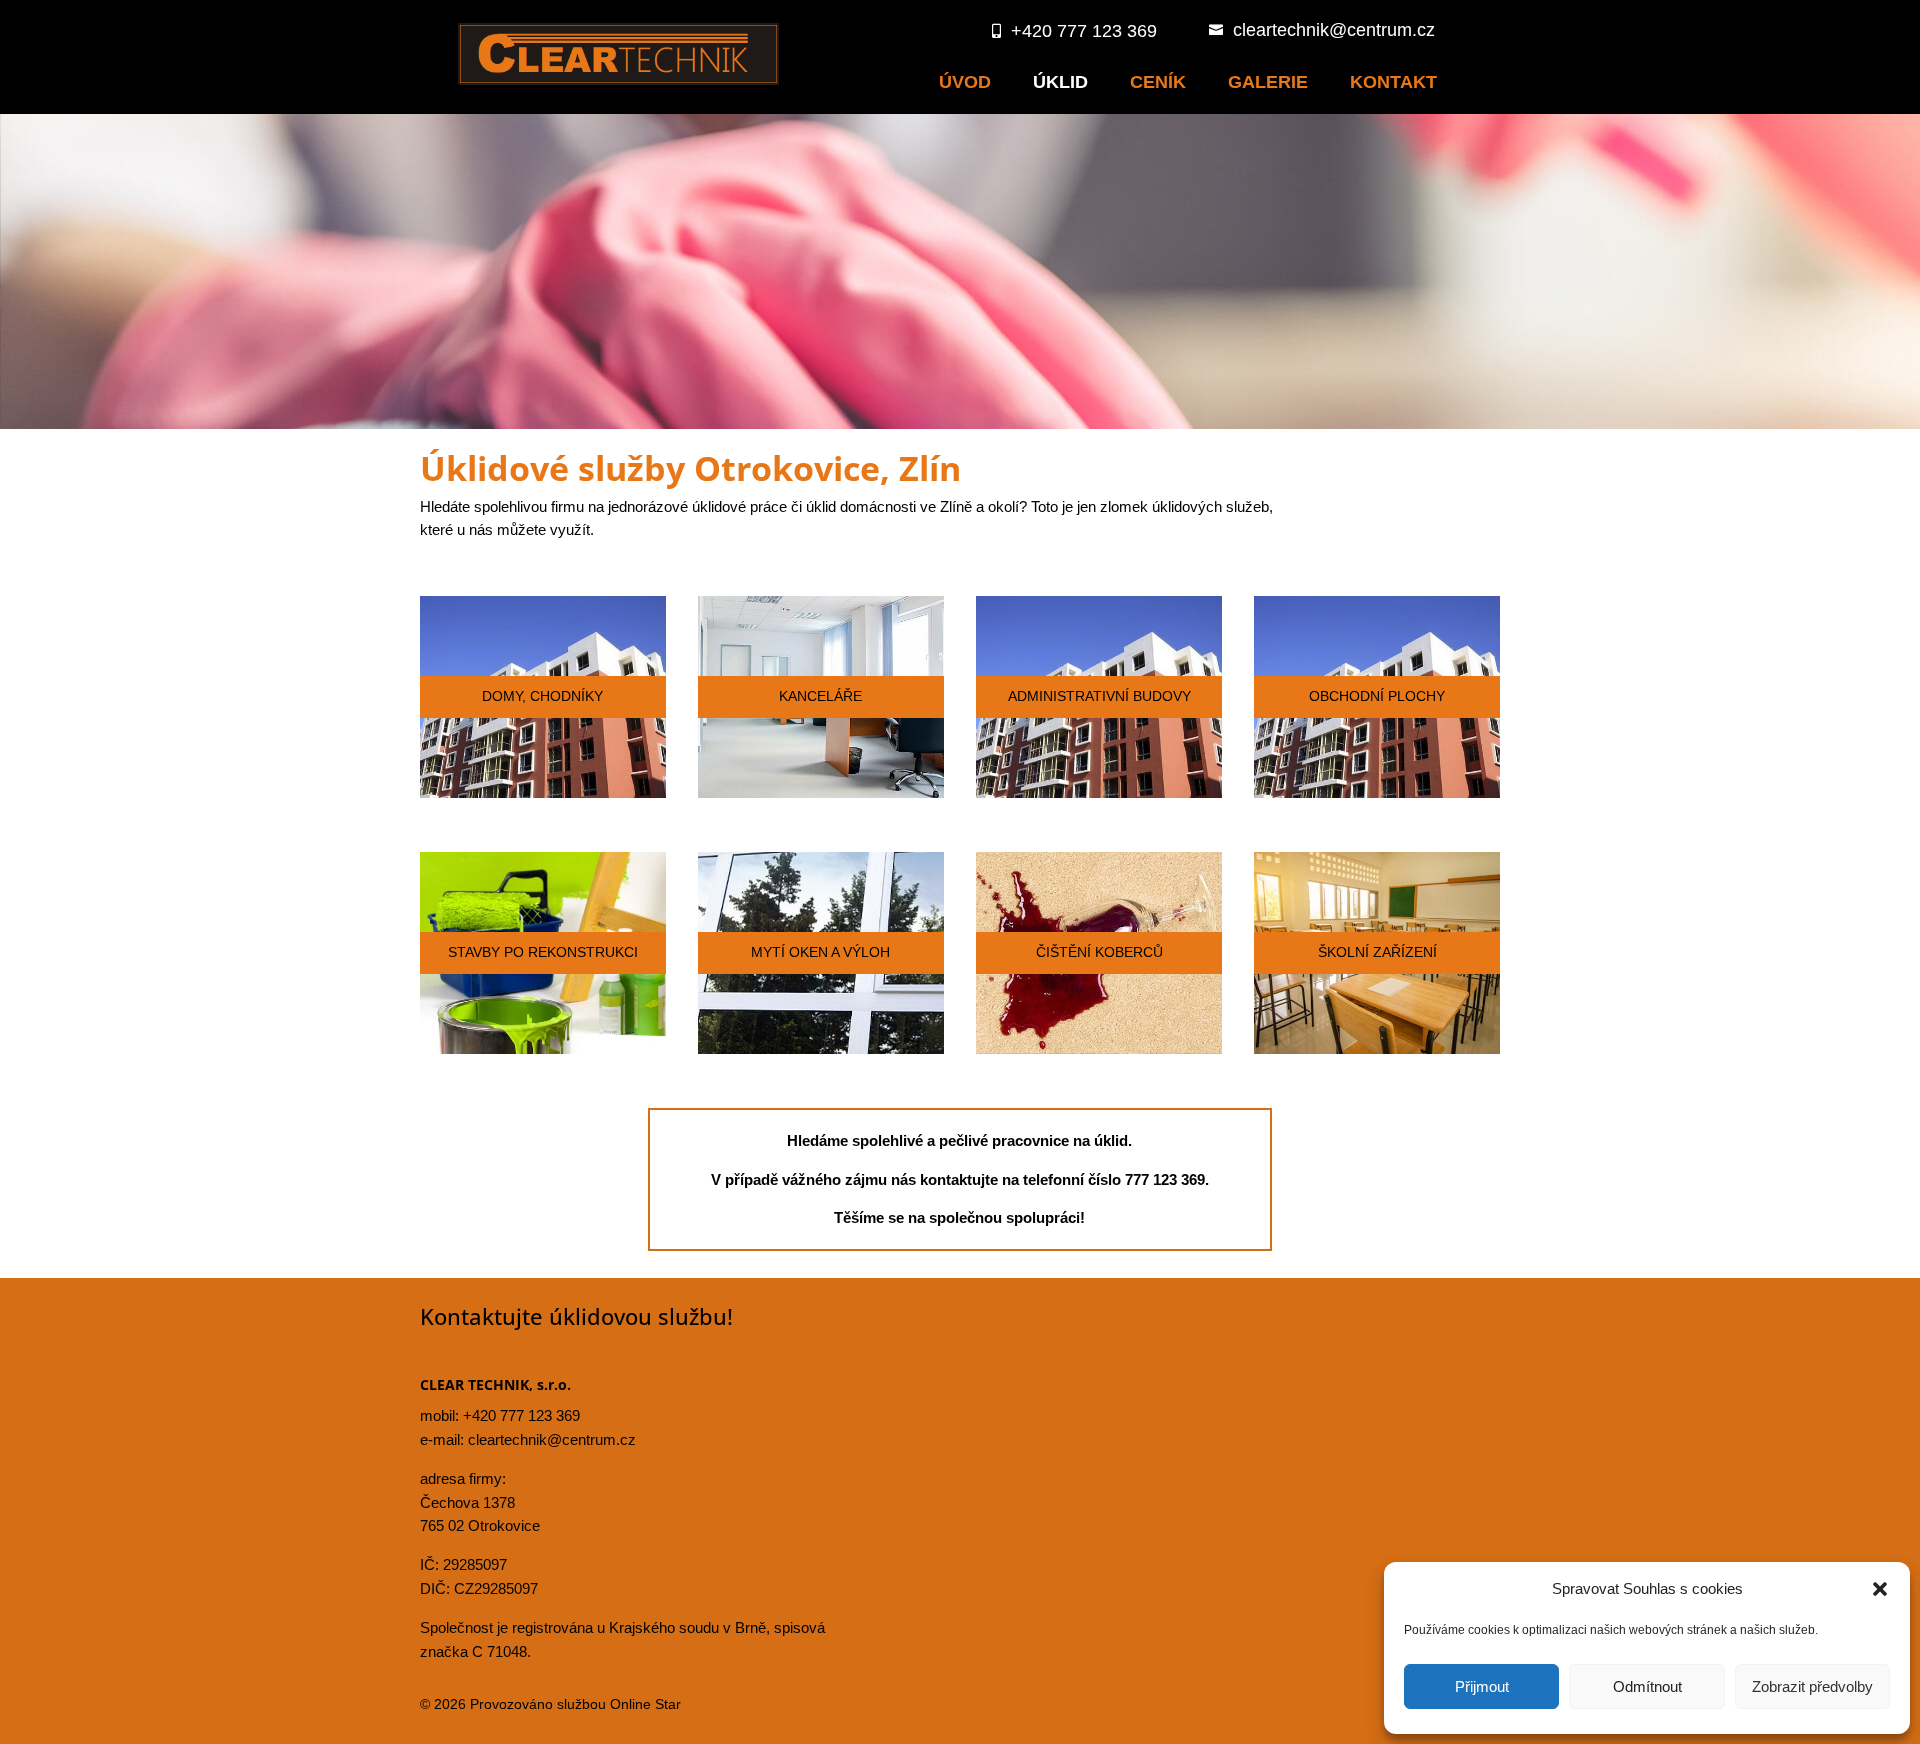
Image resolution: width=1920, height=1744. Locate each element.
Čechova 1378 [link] (467, 1502)
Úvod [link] (965, 82)
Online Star (645, 1704)
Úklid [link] (1060, 82)
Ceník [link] (1158, 82)
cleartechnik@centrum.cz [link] (552, 1439)
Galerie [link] (1268, 82)
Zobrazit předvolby (1812, 1686)
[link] (618, 80)
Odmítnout (1647, 1686)
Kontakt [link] (1393, 82)
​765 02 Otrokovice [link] (480, 1525)
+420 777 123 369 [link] (521, 1415)
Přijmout (1482, 1686)
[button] (1880, 1589)
